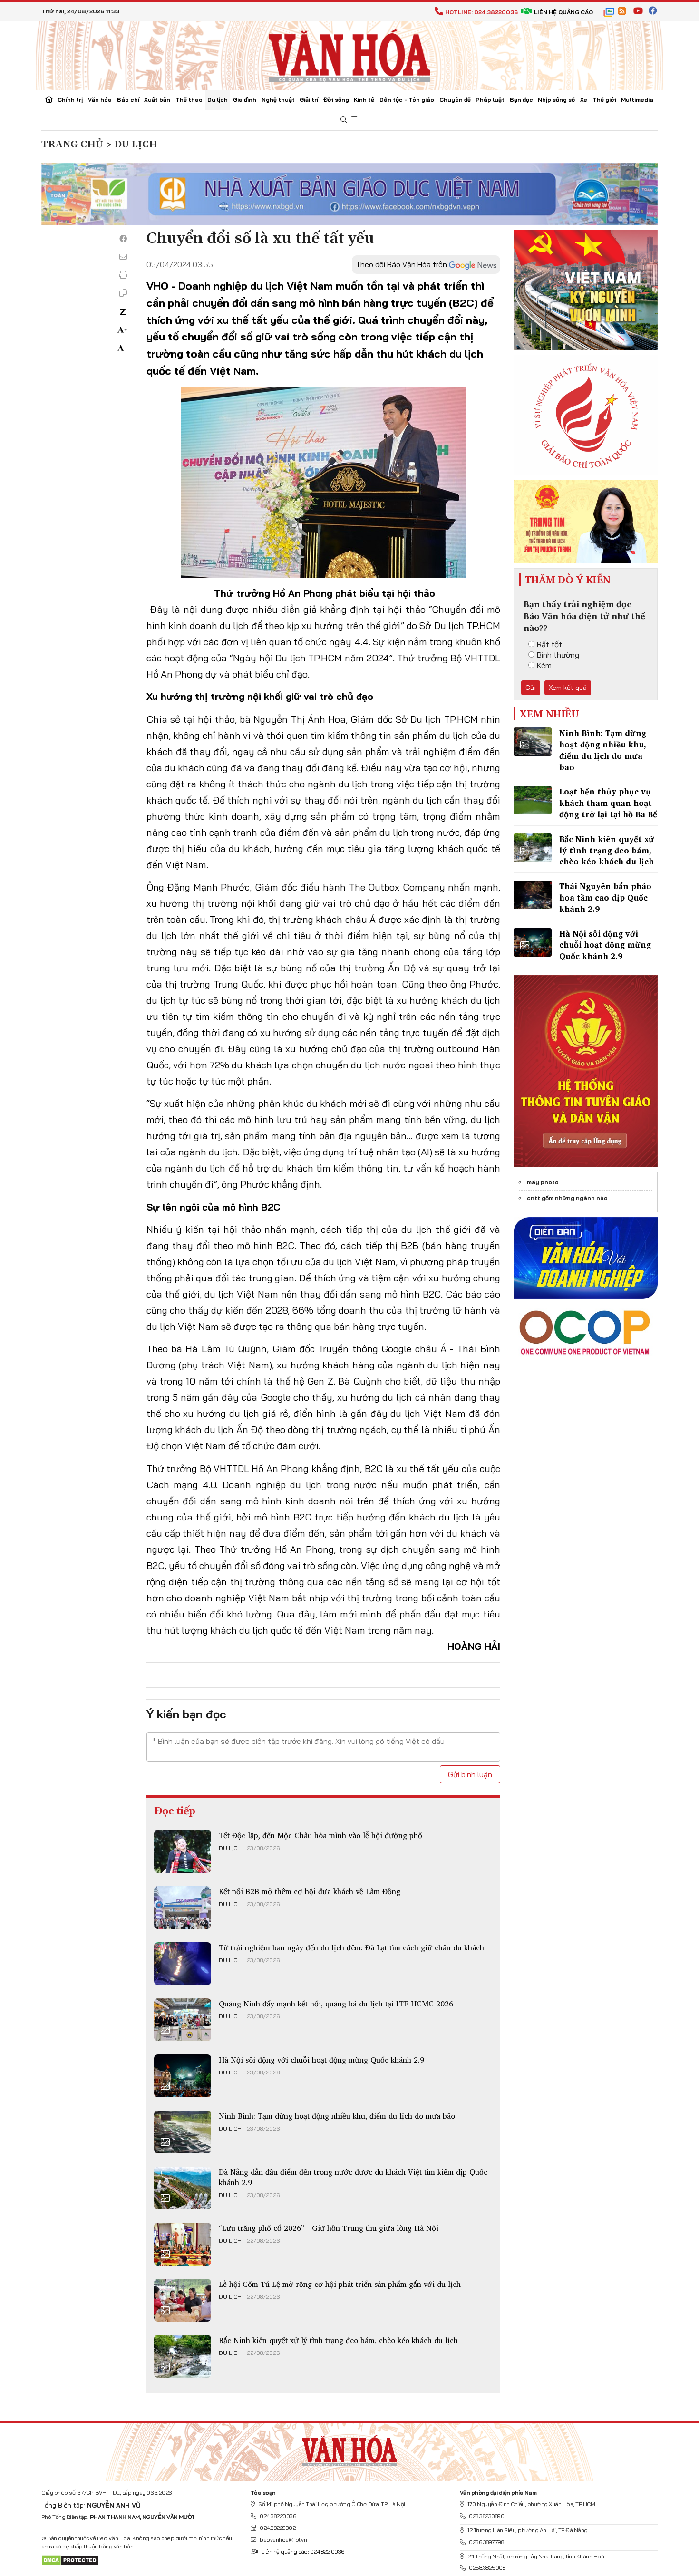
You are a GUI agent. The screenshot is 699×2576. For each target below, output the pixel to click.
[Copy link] (123, 293)
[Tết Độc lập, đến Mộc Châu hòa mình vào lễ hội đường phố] (183, 1851)
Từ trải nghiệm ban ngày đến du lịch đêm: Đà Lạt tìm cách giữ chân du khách (351, 1947)
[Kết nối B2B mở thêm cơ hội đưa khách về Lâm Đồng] (183, 1908)
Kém (544, 665)
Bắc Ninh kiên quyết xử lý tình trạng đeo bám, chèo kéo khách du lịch (338, 2340)
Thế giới (604, 100)
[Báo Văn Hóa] (349, 2449)
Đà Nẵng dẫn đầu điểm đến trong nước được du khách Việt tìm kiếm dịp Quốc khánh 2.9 (353, 2177)
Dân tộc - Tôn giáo (407, 100)
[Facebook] (123, 239)
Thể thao (189, 100)
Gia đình (245, 100)
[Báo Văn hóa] (349, 55)
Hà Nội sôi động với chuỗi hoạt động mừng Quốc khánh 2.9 (321, 2060)
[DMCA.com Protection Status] (70, 2560)
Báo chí (128, 100)
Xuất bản (157, 100)
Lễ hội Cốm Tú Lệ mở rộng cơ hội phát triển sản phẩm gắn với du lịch (340, 2284)
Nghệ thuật (278, 100)
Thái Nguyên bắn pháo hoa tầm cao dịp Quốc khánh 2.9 (605, 897)
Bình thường (558, 655)
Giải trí (309, 100)
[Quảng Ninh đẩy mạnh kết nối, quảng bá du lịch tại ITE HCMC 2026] (183, 2020)
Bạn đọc (521, 100)
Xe (584, 100)
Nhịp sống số (556, 100)
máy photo (543, 1182)
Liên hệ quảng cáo (563, 12)
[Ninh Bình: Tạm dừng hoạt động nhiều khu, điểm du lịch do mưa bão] (183, 2132)
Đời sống (336, 100)
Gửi (531, 688)
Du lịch (218, 100)
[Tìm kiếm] (344, 120)
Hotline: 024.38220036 (481, 12)
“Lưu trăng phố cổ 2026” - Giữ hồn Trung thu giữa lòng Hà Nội (329, 2228)
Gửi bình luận (470, 1774)
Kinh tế (364, 100)
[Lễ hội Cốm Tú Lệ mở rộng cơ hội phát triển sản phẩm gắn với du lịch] (183, 2300)
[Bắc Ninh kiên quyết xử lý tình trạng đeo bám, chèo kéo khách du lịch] (183, 2356)
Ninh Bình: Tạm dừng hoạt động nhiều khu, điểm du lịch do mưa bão (337, 2116)
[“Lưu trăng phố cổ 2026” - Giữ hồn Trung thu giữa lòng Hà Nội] (183, 2244)
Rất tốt (549, 644)
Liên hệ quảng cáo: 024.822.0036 (303, 2552)
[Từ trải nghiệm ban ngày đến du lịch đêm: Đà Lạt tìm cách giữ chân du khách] (183, 1964)
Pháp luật (490, 100)
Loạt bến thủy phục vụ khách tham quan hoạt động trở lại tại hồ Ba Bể (608, 803)
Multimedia (637, 100)
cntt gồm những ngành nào (567, 1198)
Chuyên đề (455, 100)
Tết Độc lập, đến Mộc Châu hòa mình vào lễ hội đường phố (320, 1835)
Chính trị (70, 100)
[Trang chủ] (49, 100)
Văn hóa (100, 100)
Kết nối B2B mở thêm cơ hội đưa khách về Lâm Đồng (310, 1891)
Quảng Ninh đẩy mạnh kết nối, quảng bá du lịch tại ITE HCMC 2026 (336, 2004)
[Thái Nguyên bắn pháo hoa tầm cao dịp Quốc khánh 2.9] (533, 895)
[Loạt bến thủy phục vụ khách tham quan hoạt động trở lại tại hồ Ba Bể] (533, 800)
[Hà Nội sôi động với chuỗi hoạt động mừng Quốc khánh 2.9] (183, 2076)
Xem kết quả (568, 688)
